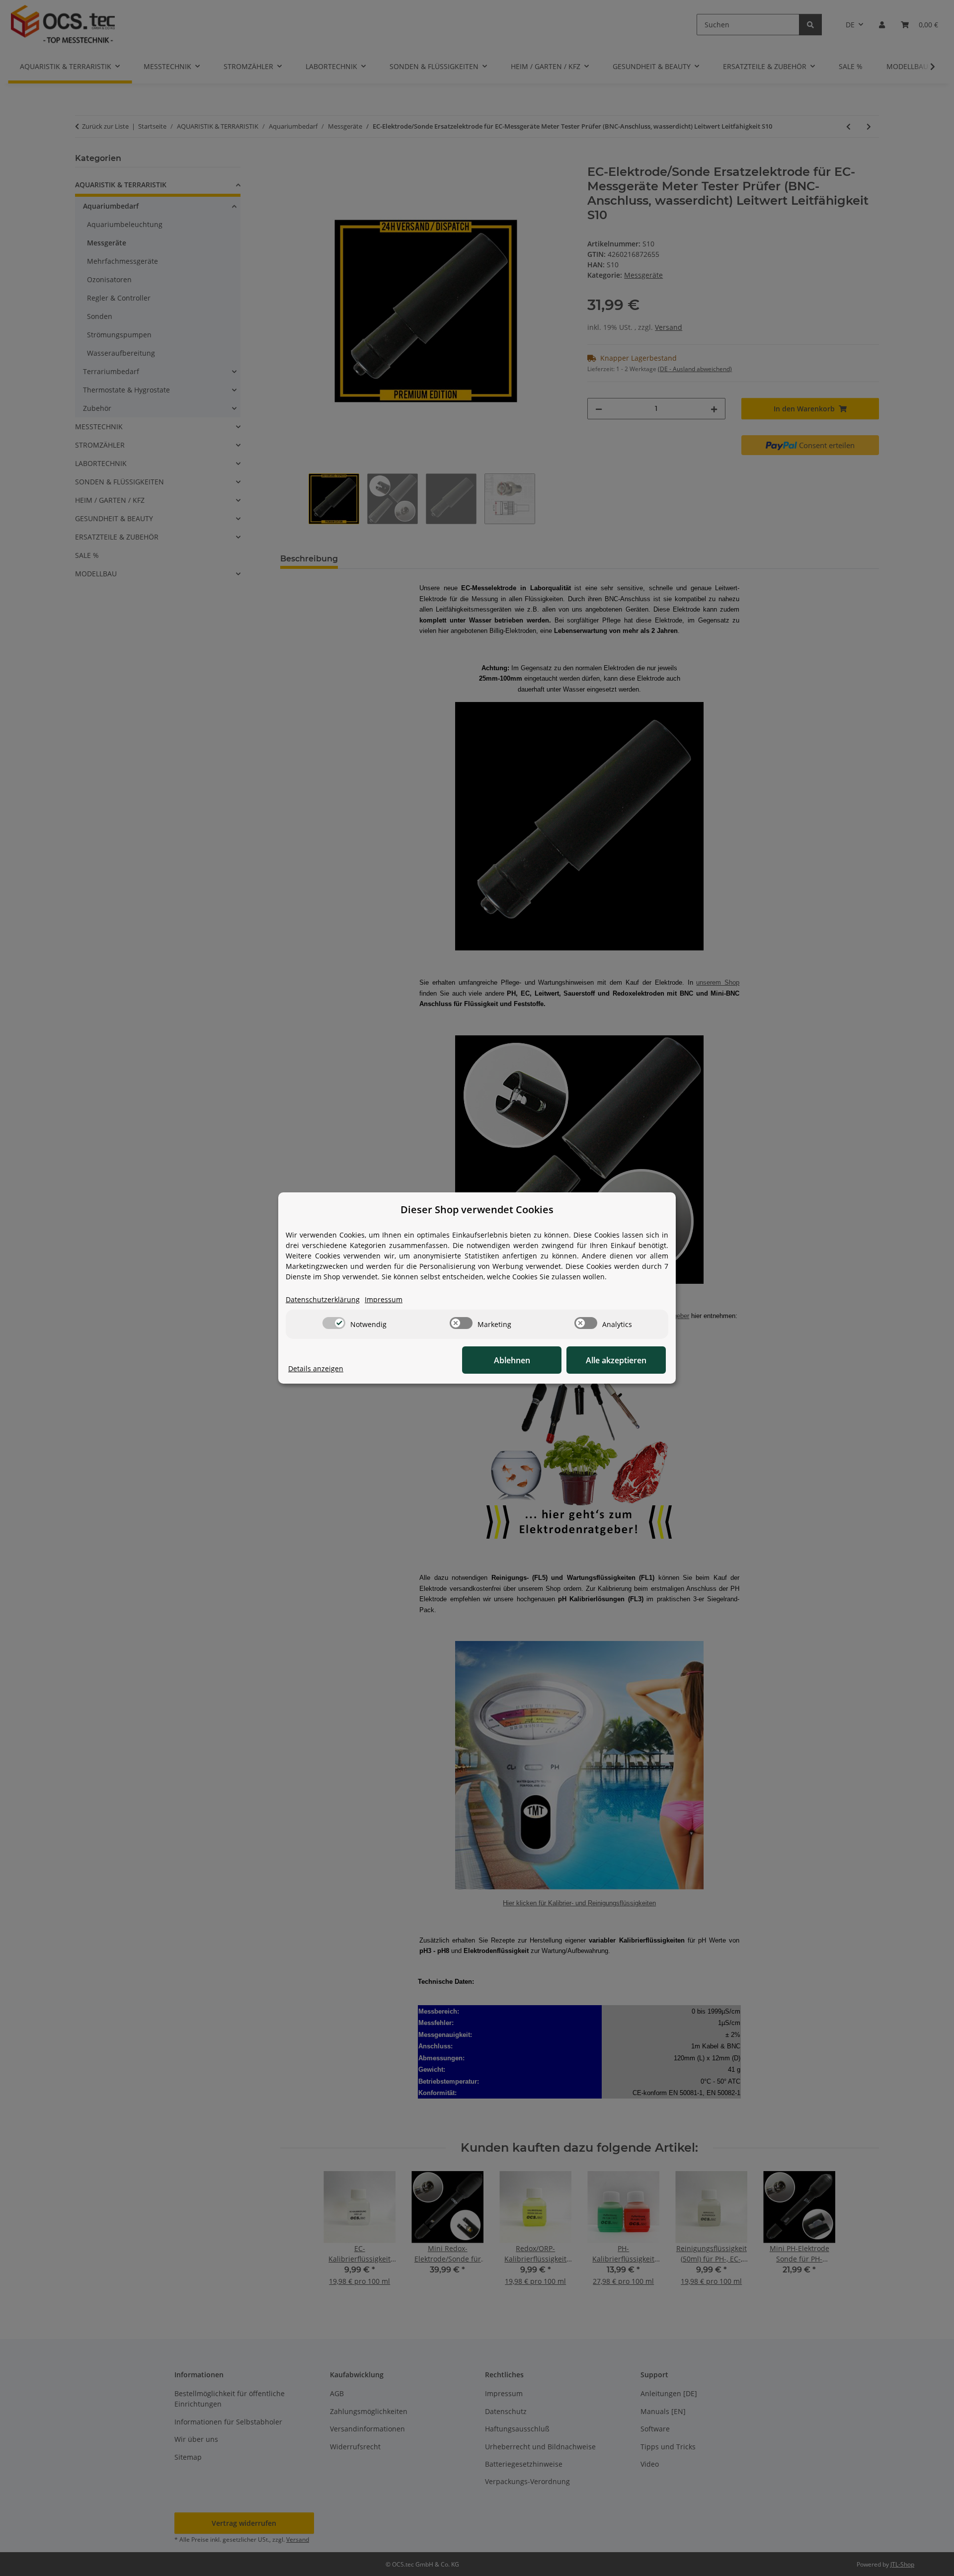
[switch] (334, 1323)
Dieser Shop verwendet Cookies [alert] (477, 1210)
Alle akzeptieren (616, 1360)
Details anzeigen (316, 1368)
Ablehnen (512, 1360)
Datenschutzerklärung (323, 1299)
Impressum (384, 1299)
